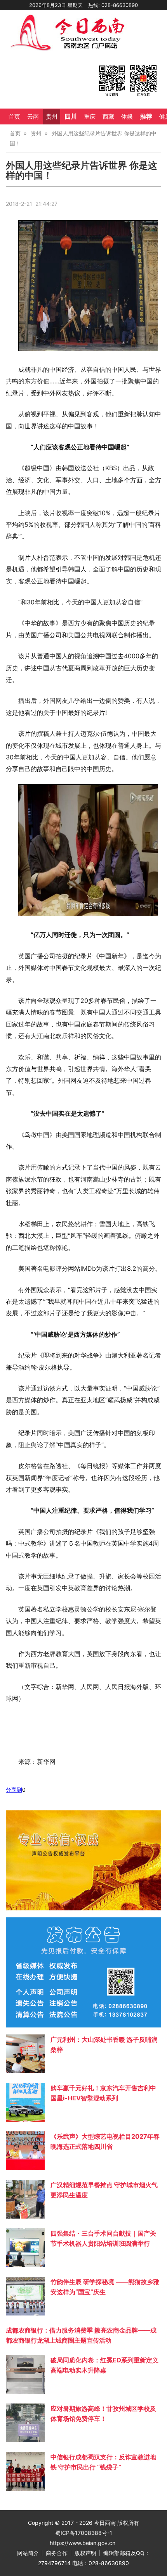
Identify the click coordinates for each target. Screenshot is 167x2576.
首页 (14, 117)
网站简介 (28, 2553)
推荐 (146, 116)
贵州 (52, 117)
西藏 (108, 117)
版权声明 (85, 2553)
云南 (33, 117)
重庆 (90, 117)
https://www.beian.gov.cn (83, 2543)
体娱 (127, 117)
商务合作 (57, 2553)
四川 (71, 116)
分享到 (14, 1790)
